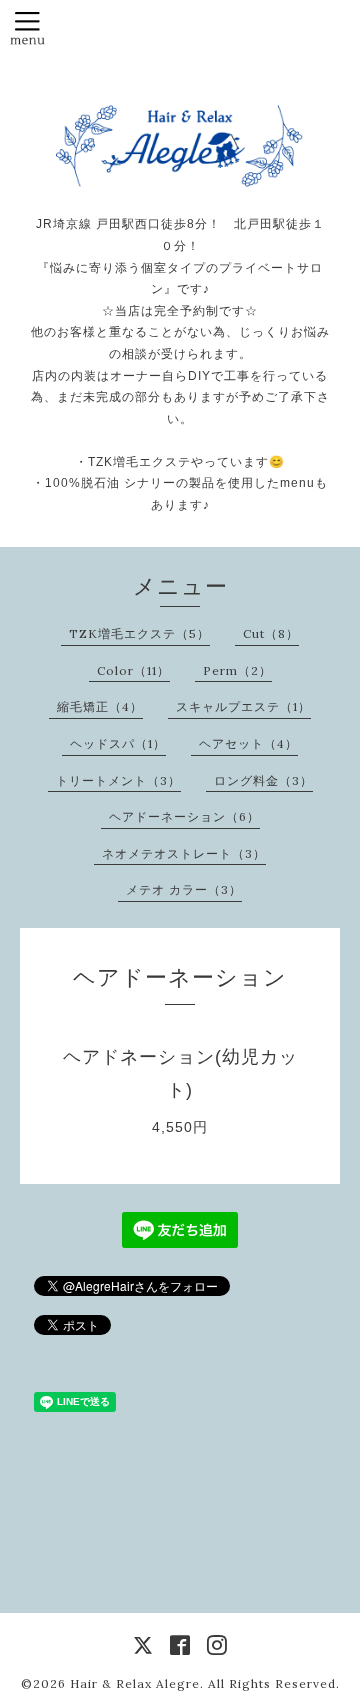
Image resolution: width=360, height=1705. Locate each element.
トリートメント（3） (118, 780)
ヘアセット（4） (248, 743)
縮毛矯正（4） (100, 706)
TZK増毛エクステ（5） (139, 633)
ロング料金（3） (263, 780)
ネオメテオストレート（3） (184, 853)
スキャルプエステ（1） (243, 706)
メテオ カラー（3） (184, 889)
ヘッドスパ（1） (118, 743)
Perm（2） (237, 670)
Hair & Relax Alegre (135, 1683)
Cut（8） (271, 633)
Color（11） (133, 670)
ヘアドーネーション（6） (184, 816)
